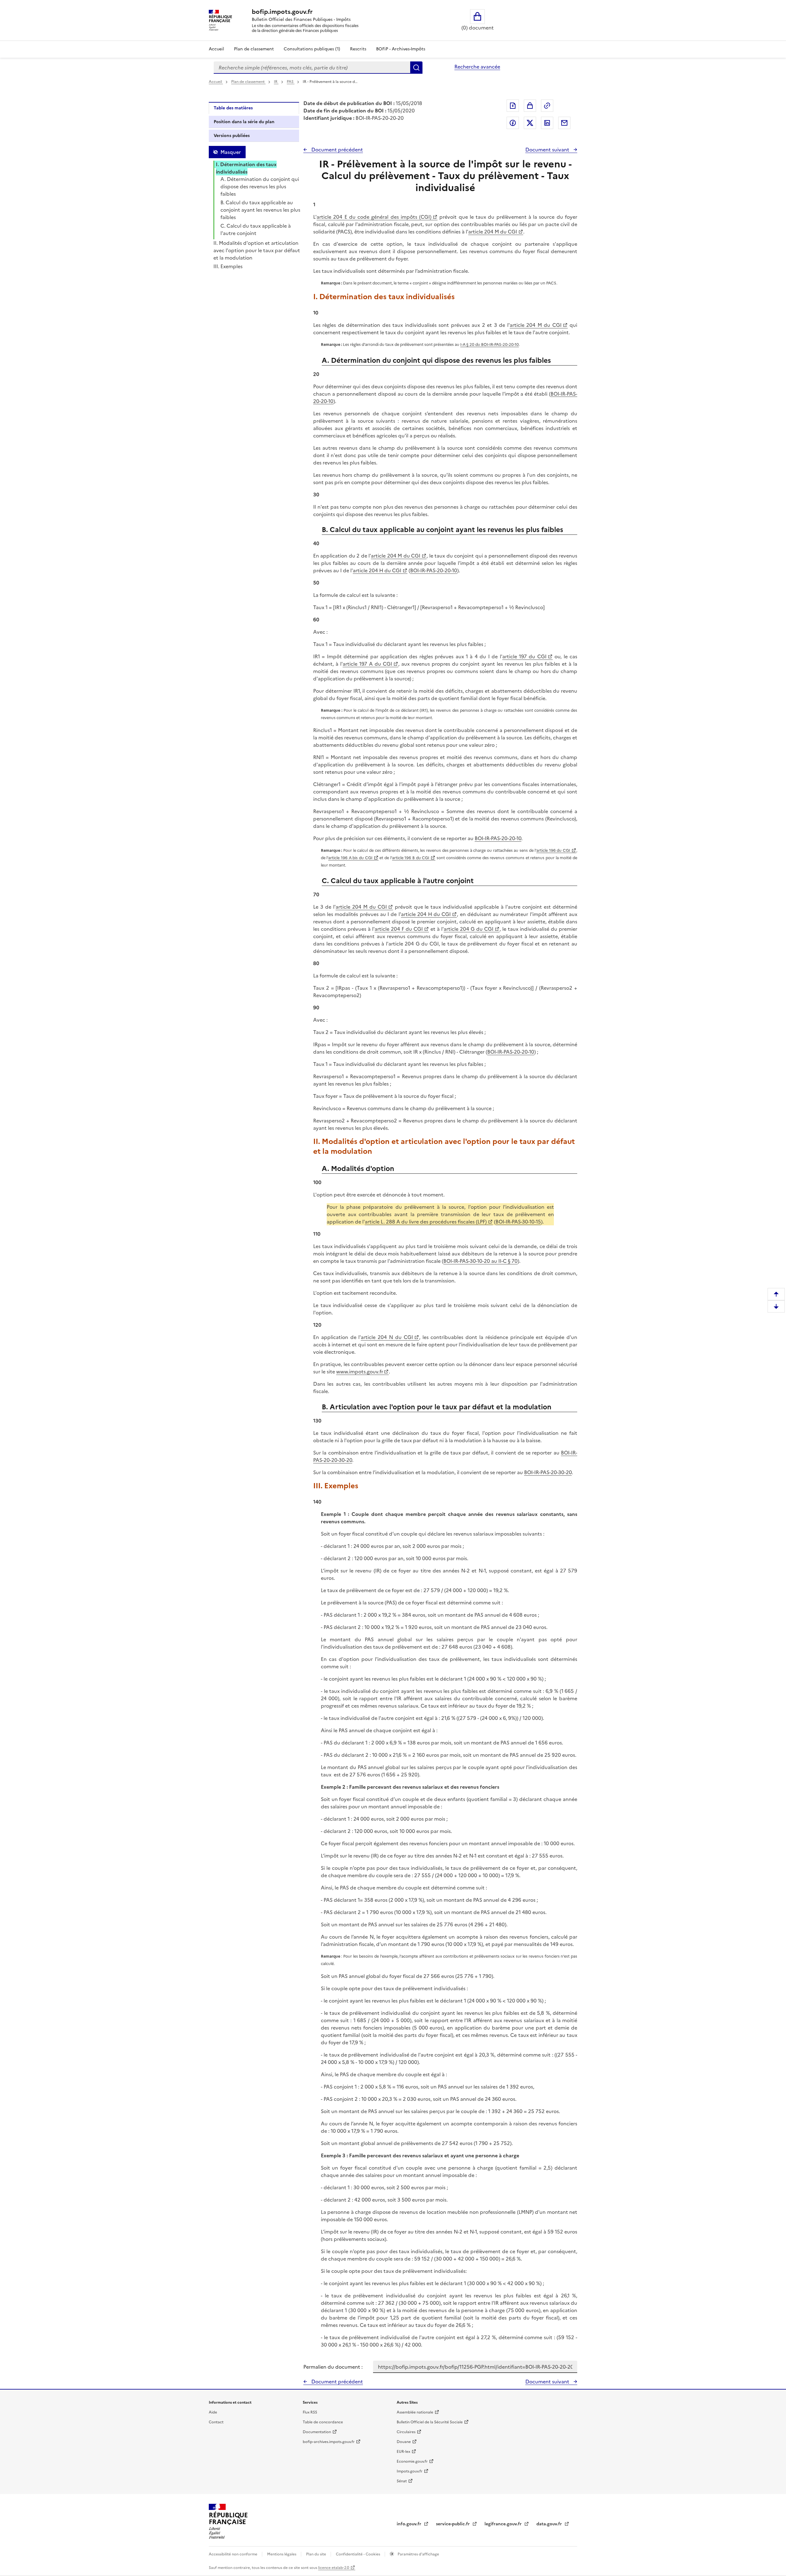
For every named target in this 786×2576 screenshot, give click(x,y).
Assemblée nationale (415, 2412)
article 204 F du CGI (399, 929)
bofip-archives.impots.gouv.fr (329, 2442)
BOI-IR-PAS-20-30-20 (548, 1472)
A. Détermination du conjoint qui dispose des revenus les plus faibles (260, 186)
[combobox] (312, 68)
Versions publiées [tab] (232, 136)
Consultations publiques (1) (312, 49)
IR (276, 82)
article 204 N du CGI (387, 1337)
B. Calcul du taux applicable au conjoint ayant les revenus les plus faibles (260, 210)
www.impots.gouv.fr (359, 1372)
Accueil (216, 49)
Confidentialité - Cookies (358, 2554)
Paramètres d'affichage (418, 2554)
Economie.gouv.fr (412, 2461)
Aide (213, 2412)
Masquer (231, 152)
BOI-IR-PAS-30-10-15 (518, 1222)
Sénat (402, 2481)
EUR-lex (403, 2452)
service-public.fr (453, 2524)
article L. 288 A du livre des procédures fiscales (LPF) (426, 1222)
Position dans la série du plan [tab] (244, 122)
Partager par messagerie (564, 123)
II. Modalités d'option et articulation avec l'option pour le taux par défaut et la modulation (257, 250)
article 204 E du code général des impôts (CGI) (374, 217)
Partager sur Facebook (513, 123)
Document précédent (337, 150)
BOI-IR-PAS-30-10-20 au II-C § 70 (481, 1261)
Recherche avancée (477, 67)
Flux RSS (310, 2412)
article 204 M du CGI (493, 232)
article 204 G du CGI (469, 929)
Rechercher (416, 68)
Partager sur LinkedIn (547, 123)
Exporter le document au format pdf (513, 106)
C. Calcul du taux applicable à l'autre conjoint (256, 229)
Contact (216, 2422)
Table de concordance (323, 2422)
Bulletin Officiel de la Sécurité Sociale (430, 2422)
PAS (291, 82)
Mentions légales (282, 2554)
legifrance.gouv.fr (504, 2524)
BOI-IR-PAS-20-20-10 (434, 570)
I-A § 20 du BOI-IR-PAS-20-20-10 (490, 345)
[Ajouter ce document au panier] (530, 106)
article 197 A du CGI (367, 664)
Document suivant (548, 150)
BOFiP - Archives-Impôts (401, 49)
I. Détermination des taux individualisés (246, 168)
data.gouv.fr (550, 2524)
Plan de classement (254, 49)
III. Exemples (228, 266)
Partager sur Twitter (530, 123)
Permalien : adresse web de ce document (547, 106)
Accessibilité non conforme (233, 2554)
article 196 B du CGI (411, 858)
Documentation (317, 2432)
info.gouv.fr (410, 2524)
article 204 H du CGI (377, 570)
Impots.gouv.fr (410, 2471)
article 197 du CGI (524, 656)
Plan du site (317, 2554)
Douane (404, 2442)
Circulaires (406, 2432)
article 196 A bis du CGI (350, 858)
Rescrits (358, 49)
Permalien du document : (333, 2367)
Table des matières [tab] (233, 108)
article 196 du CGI (553, 850)
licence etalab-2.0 (334, 2568)
